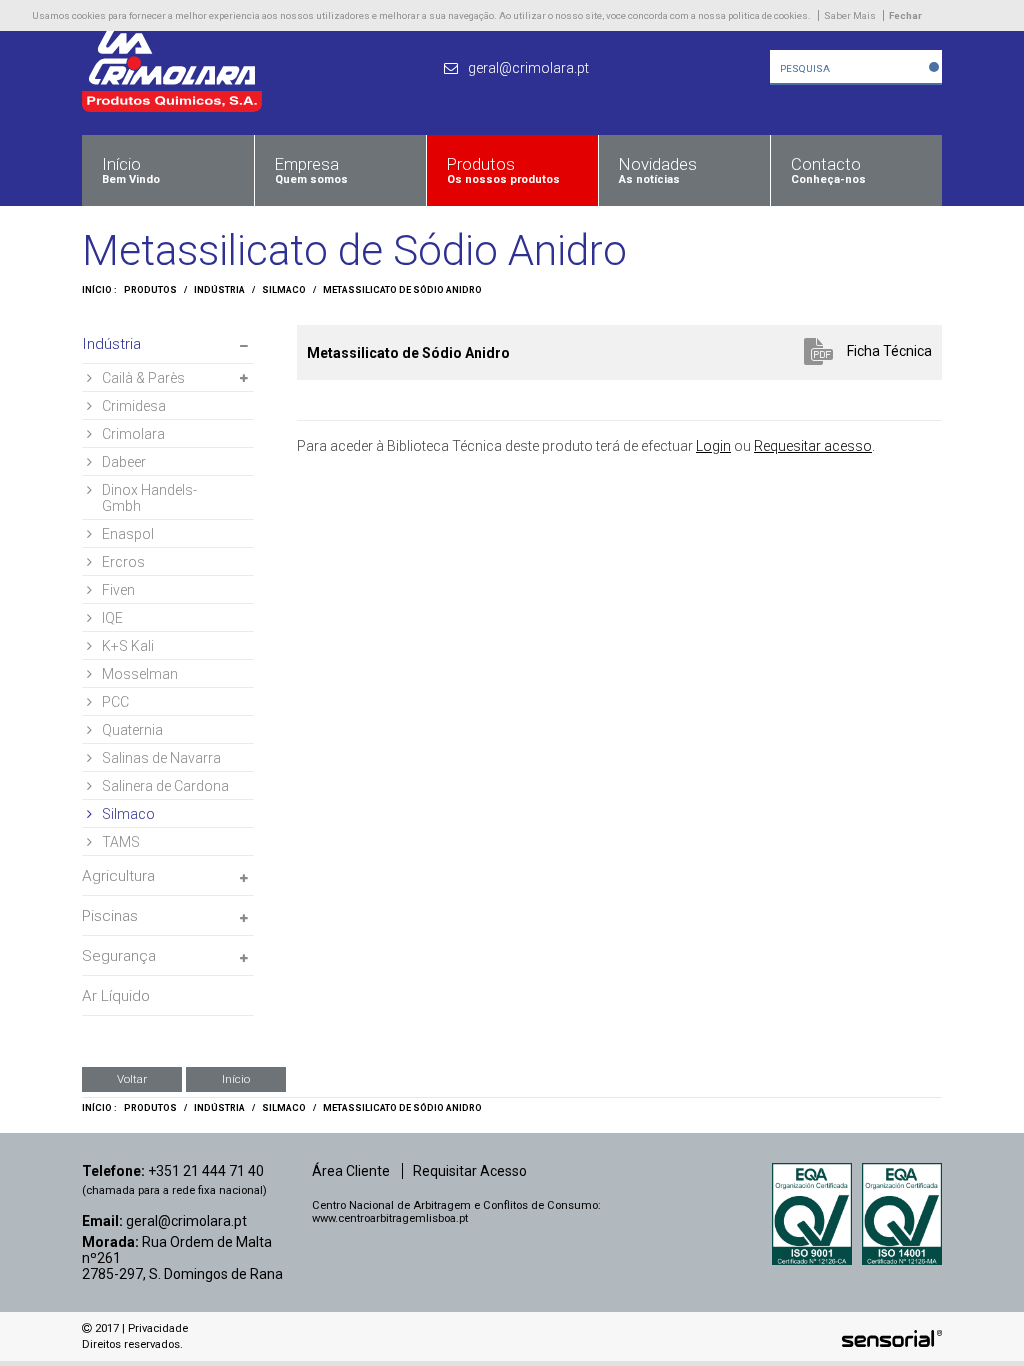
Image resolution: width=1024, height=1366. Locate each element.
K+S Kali (128, 646)
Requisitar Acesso (470, 1171)
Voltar (132, 1079)
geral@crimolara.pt (186, 1221)
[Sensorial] (892, 1338)
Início (236, 1079)
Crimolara (133, 434)
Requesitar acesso (813, 446)
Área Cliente (351, 1171)
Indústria (219, 290)
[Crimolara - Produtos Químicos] (172, 107)
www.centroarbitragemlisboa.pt (390, 1218)
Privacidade (158, 1328)
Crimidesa (134, 406)
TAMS (121, 842)
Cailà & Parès (143, 378)
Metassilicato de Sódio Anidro (402, 290)
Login (713, 446)
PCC (115, 702)
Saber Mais (850, 15)
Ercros (123, 562)
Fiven (118, 590)
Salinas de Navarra (161, 758)
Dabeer (124, 462)
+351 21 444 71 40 (206, 1171)
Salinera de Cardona (165, 786)
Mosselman (140, 674)
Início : (99, 290)
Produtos (150, 290)
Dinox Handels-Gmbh (149, 498)
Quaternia (132, 730)
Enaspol (128, 534)
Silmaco (284, 290)
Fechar (905, 15)
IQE (112, 618)
